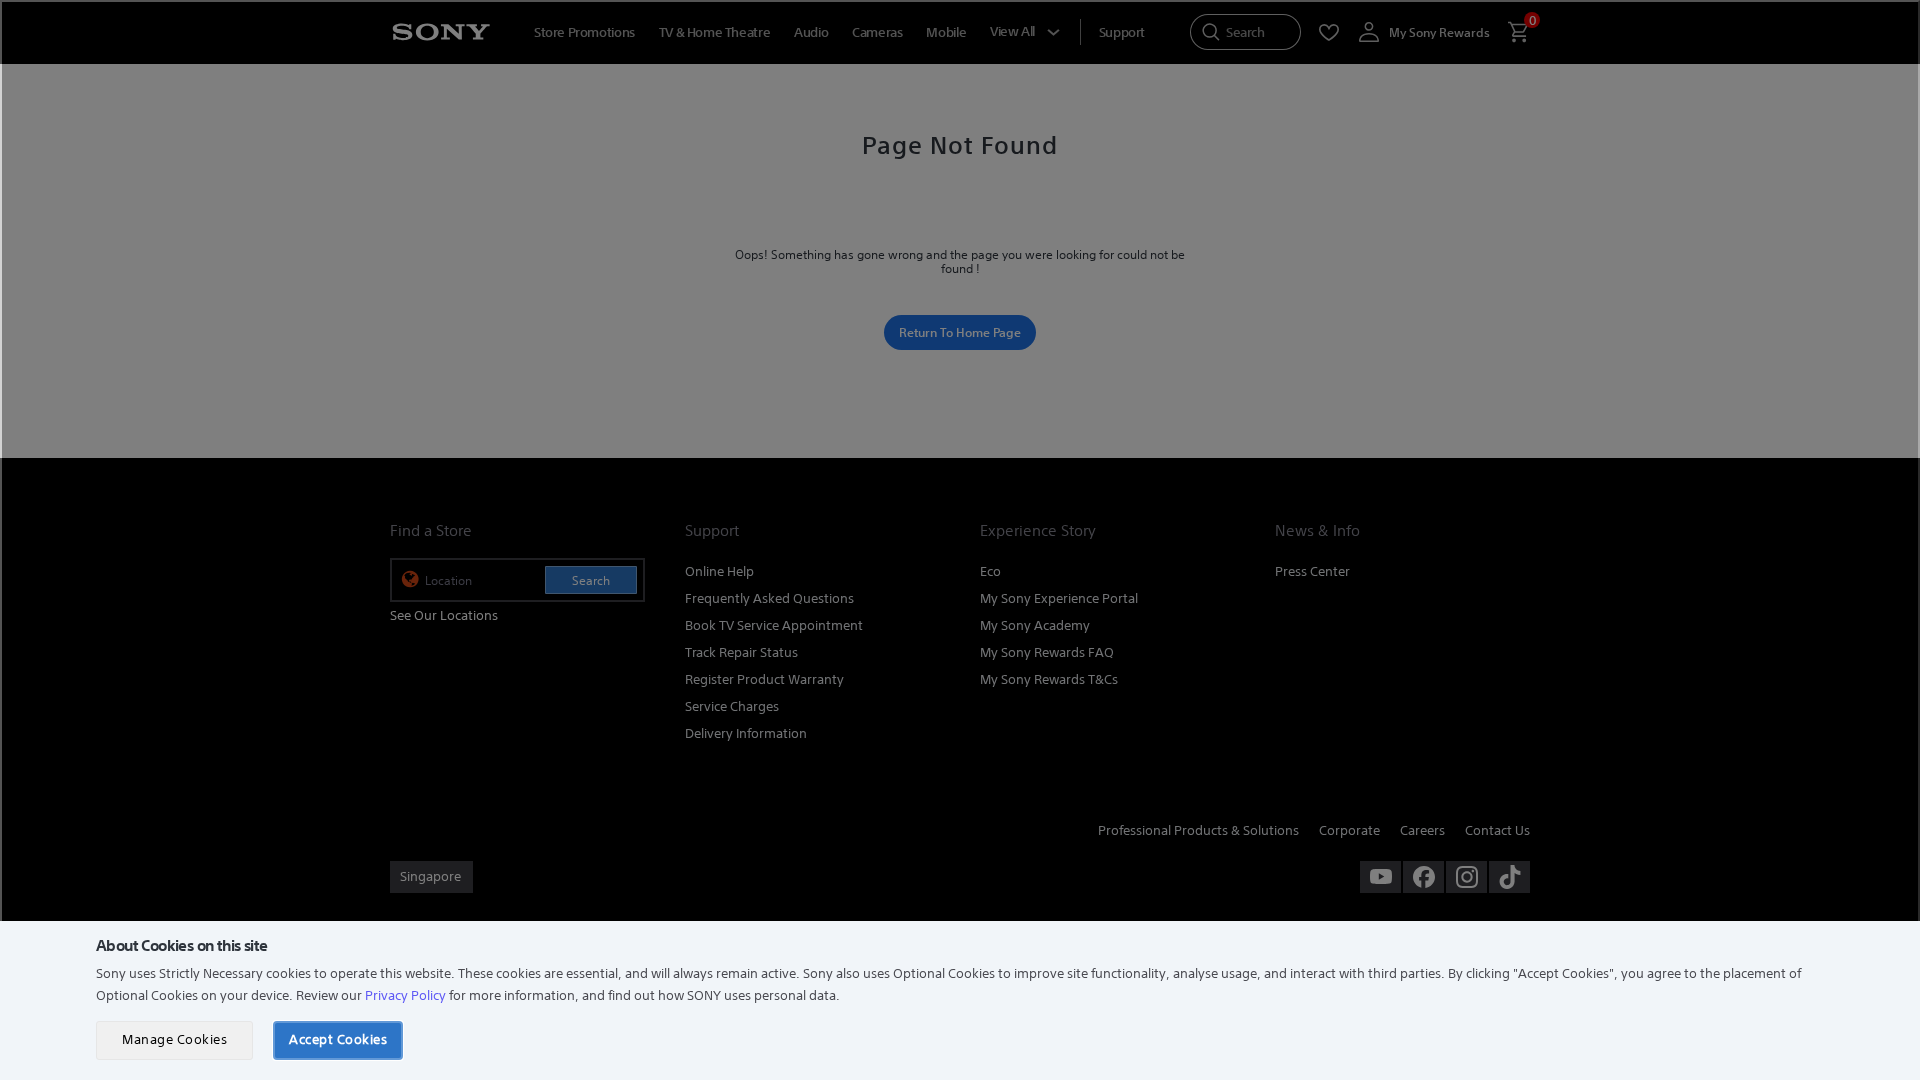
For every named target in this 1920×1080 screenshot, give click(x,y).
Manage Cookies (174, 1039)
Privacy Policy (405, 995)
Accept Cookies (338, 1039)
